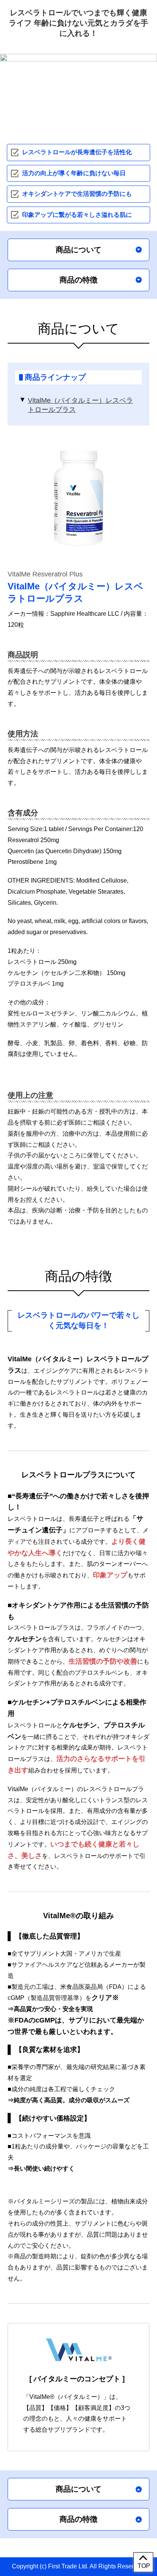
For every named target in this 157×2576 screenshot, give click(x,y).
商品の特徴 (78, 280)
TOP (144, 2566)
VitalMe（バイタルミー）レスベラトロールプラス (80, 405)
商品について (78, 250)
